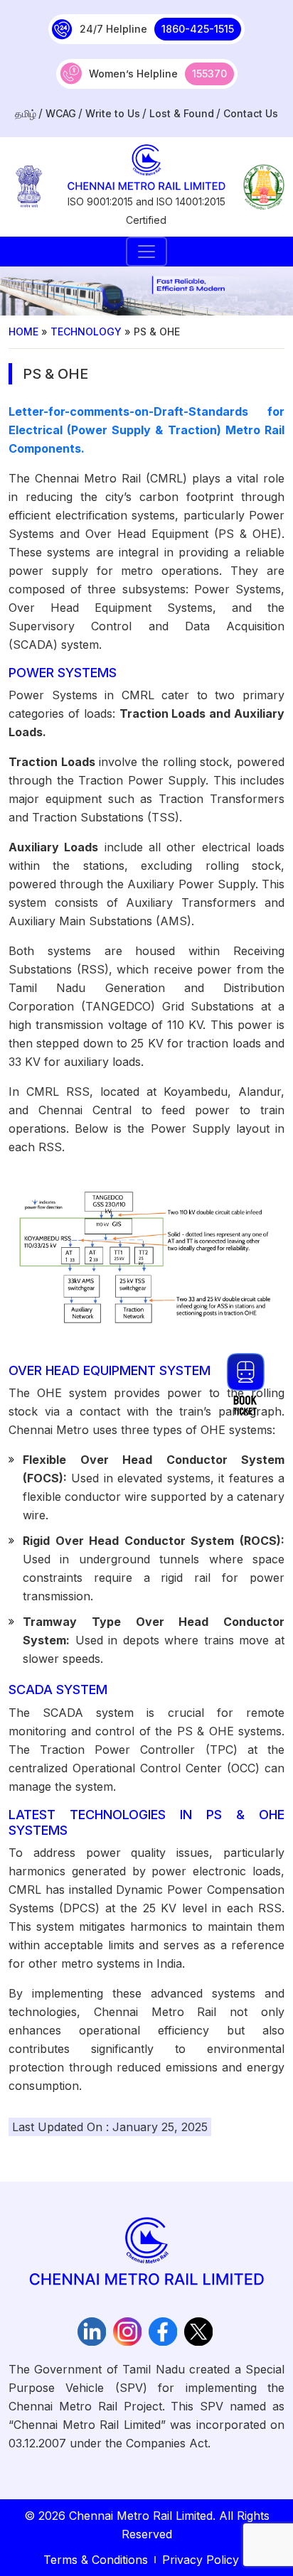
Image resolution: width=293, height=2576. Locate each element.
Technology (86, 332)
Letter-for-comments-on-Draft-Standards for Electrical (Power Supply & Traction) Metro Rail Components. (146, 430)
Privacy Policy (201, 2560)
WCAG (61, 113)
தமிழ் (26, 113)
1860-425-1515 (198, 29)
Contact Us (251, 113)
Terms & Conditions (96, 2560)
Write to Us (113, 113)
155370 (209, 74)
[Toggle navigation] (146, 252)
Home (23, 332)
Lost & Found (182, 113)
